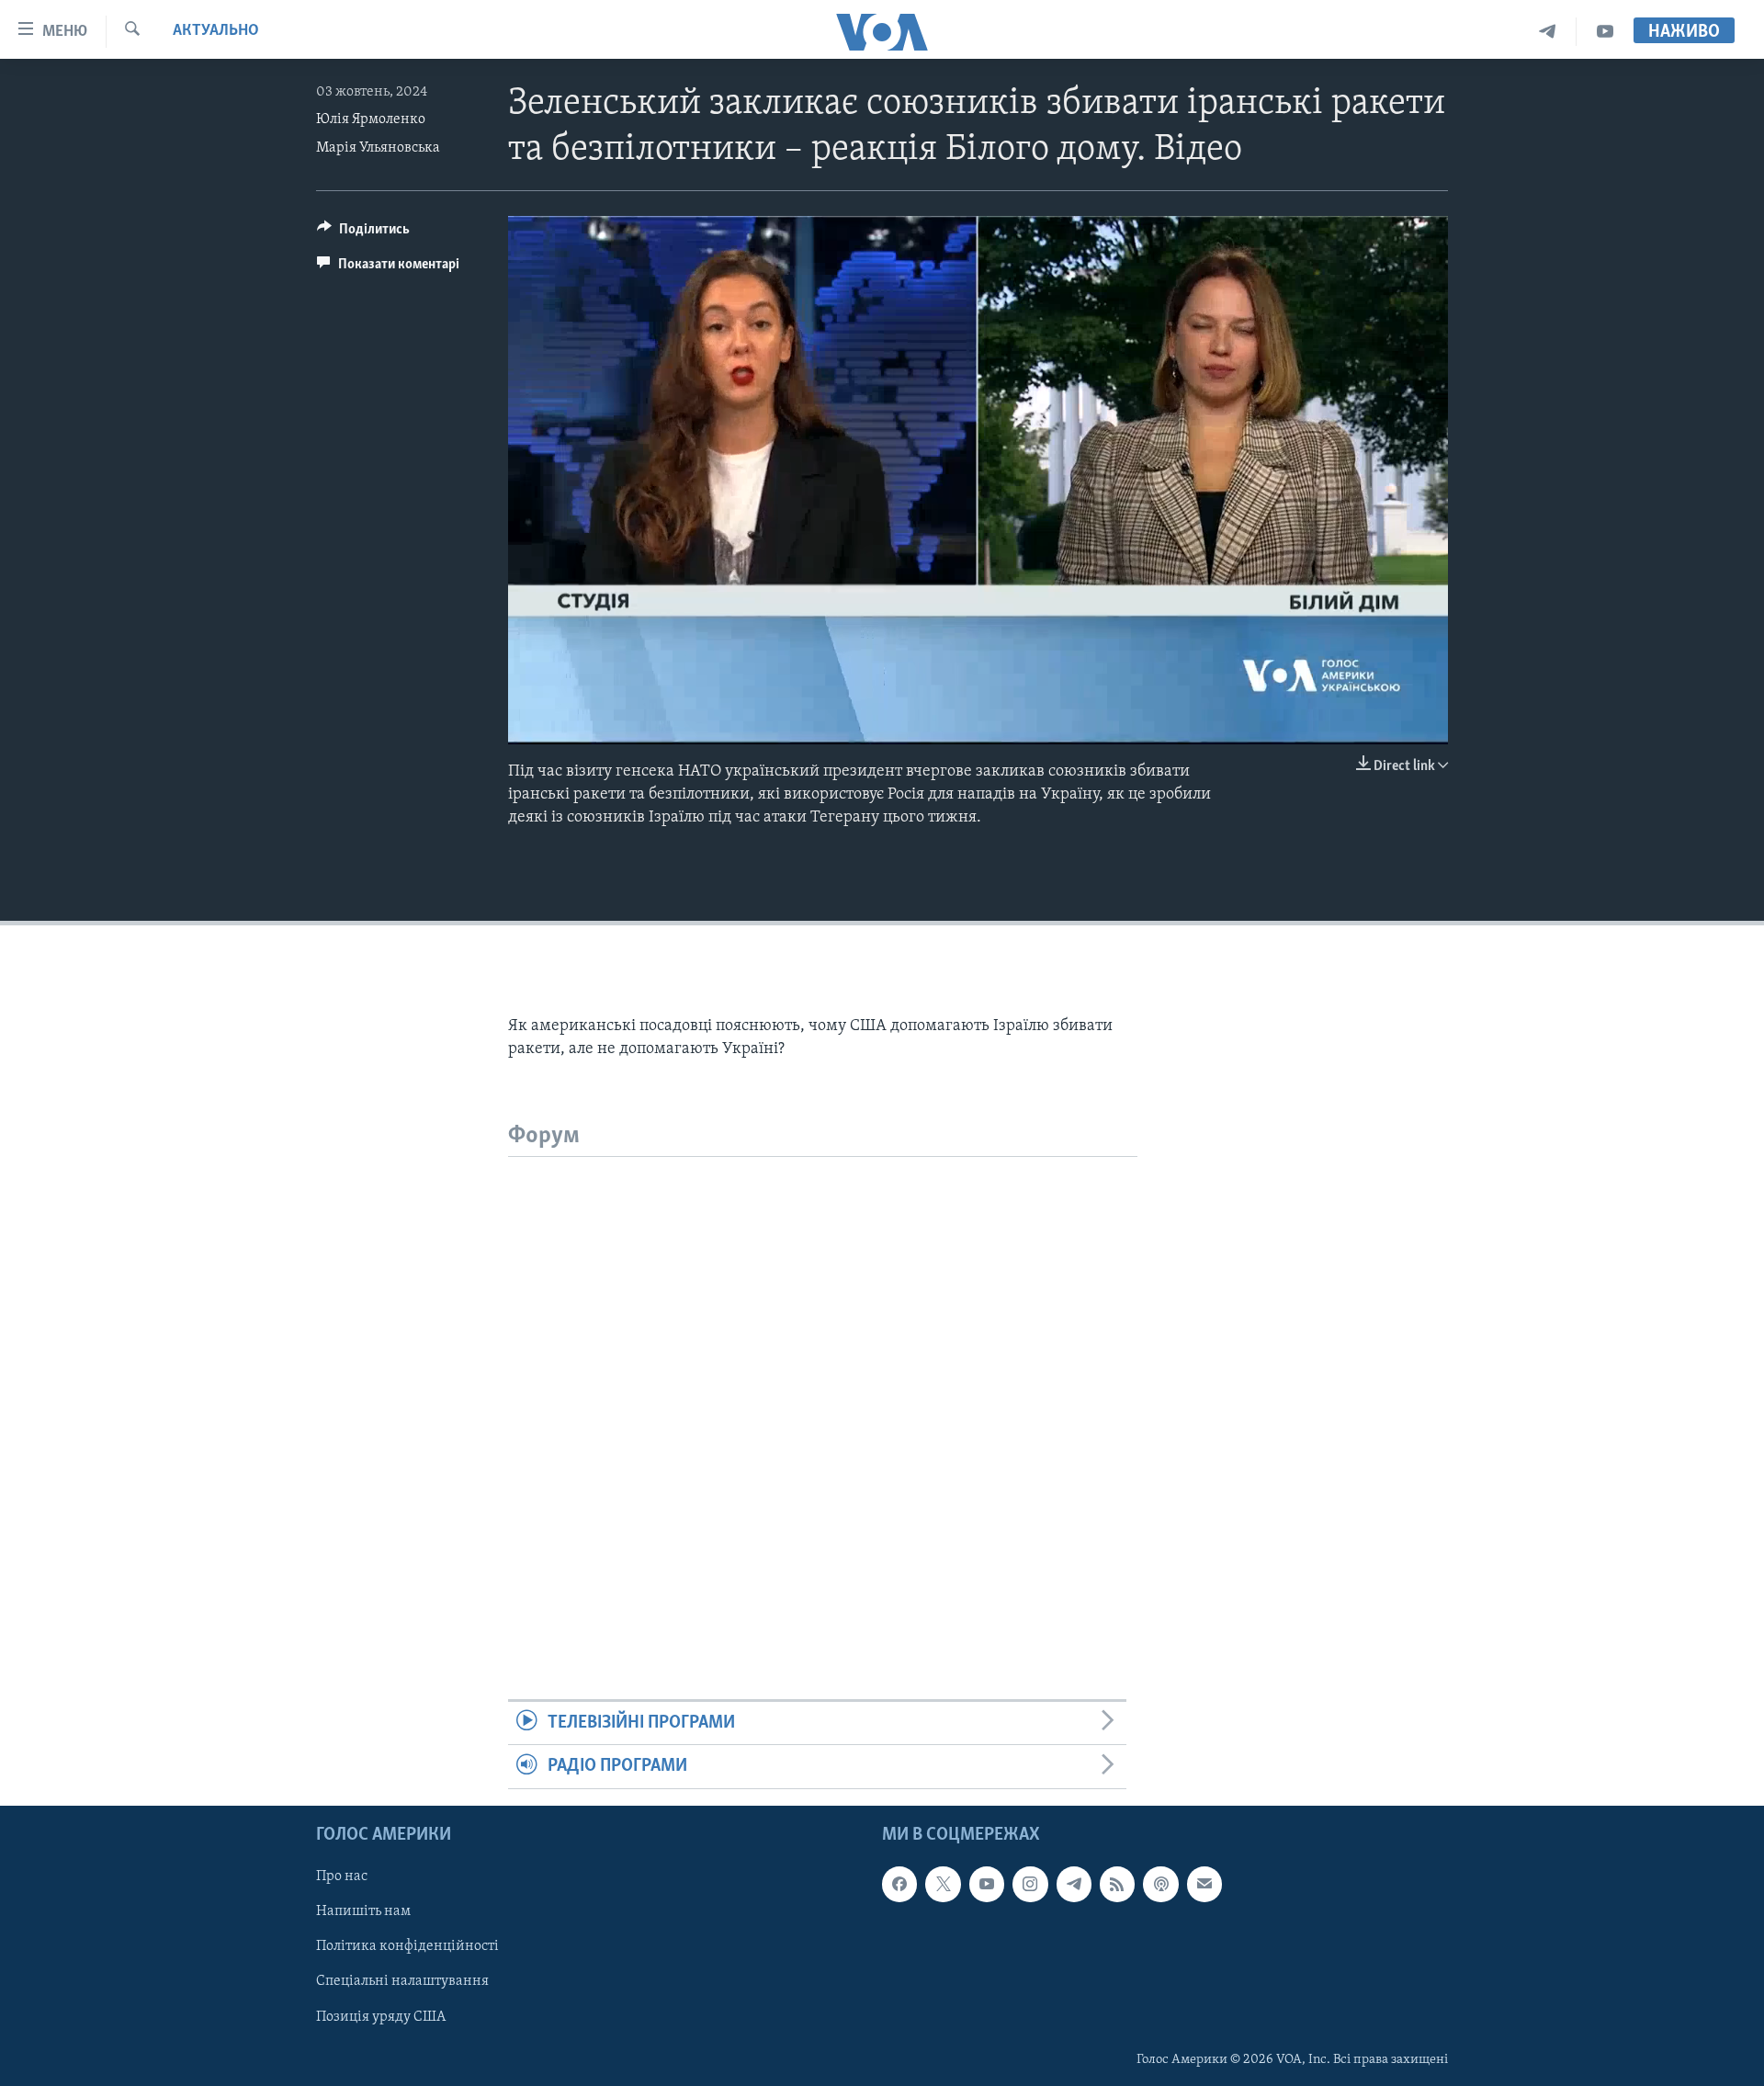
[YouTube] (1605, 32)
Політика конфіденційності (407, 1946)
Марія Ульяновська (378, 148)
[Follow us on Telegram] (1074, 1884)
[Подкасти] (1160, 1884)
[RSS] (1117, 1884)
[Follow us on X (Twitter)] (943, 1884)
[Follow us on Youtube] (987, 1884)
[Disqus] (823, 1387)
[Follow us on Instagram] (1030, 1884)
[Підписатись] (1204, 1884)
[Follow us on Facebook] (899, 1884)
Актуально (216, 31)
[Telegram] (1548, 32)
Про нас (342, 1876)
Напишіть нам (363, 1911)
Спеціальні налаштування (402, 1981)
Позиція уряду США (381, 2016)
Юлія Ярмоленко (371, 119)
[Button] (363, 233)
